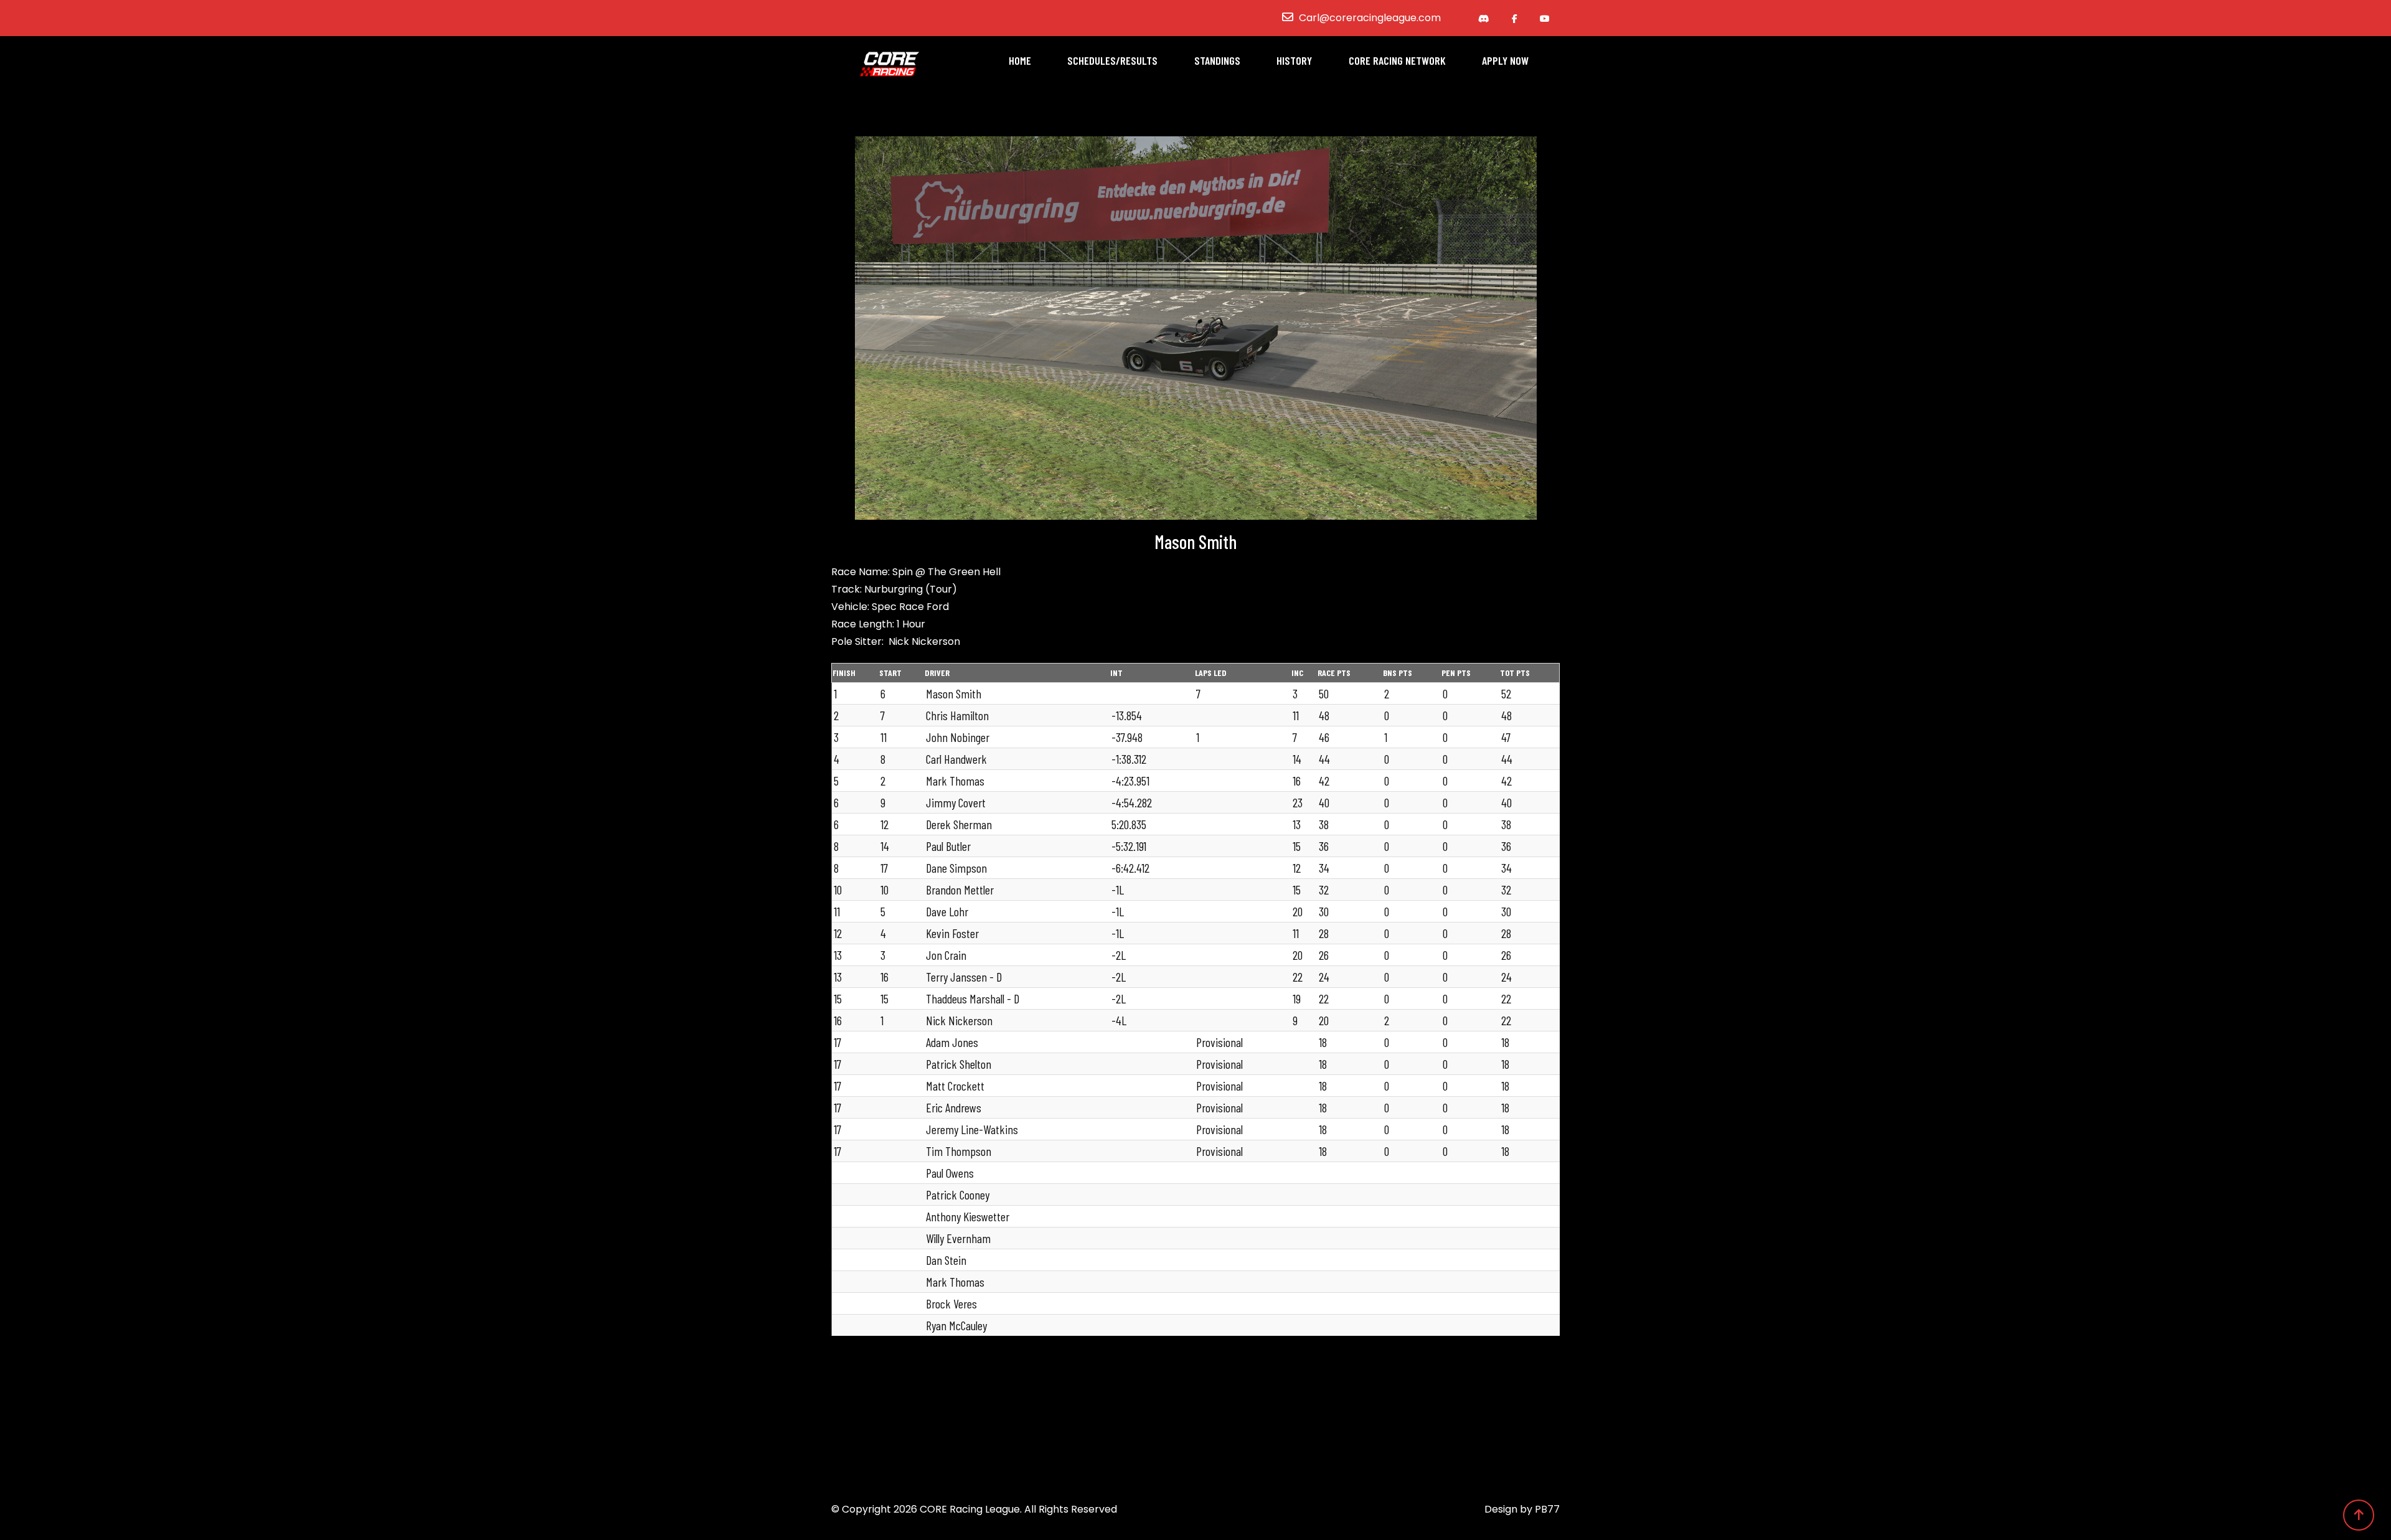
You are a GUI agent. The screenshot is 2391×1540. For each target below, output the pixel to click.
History (1294, 60)
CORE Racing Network (1397, 60)
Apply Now (1505, 60)
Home (1020, 60)
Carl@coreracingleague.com (1370, 18)
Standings (1217, 60)
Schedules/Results (1112, 60)
